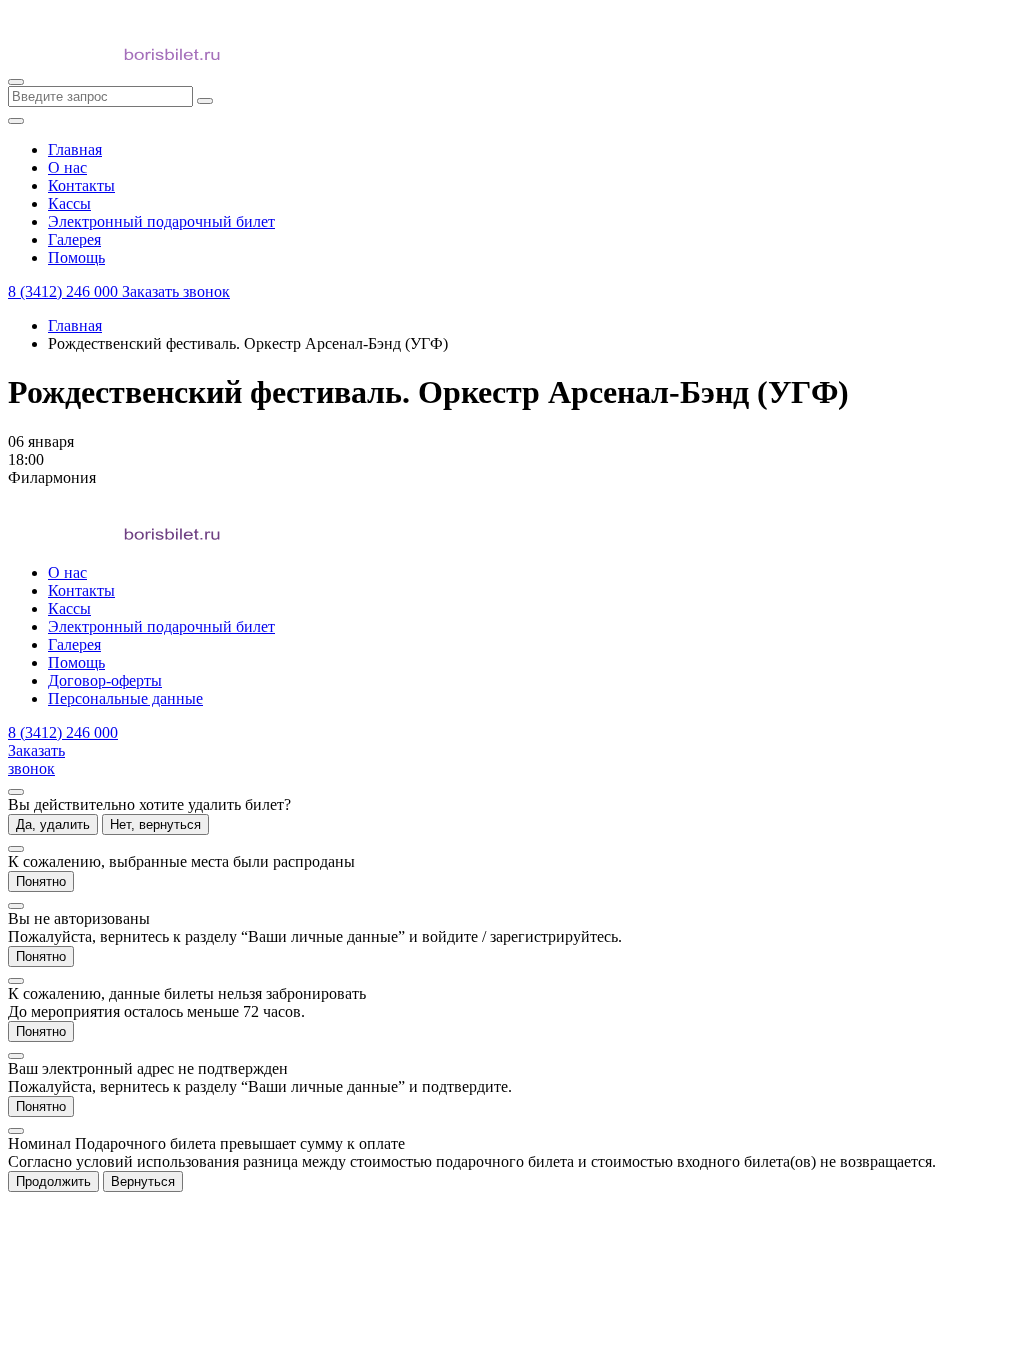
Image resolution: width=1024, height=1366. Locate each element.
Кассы (69, 608)
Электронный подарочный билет (161, 626)
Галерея (74, 644)
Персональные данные (125, 698)
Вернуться (143, 1181)
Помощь (76, 662)
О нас (67, 572)
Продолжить (53, 1181)
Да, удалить (53, 824)
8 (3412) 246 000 (65, 291)
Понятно (41, 881)
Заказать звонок (176, 291)
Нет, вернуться (155, 824)
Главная (75, 325)
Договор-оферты (105, 680)
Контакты (81, 590)
